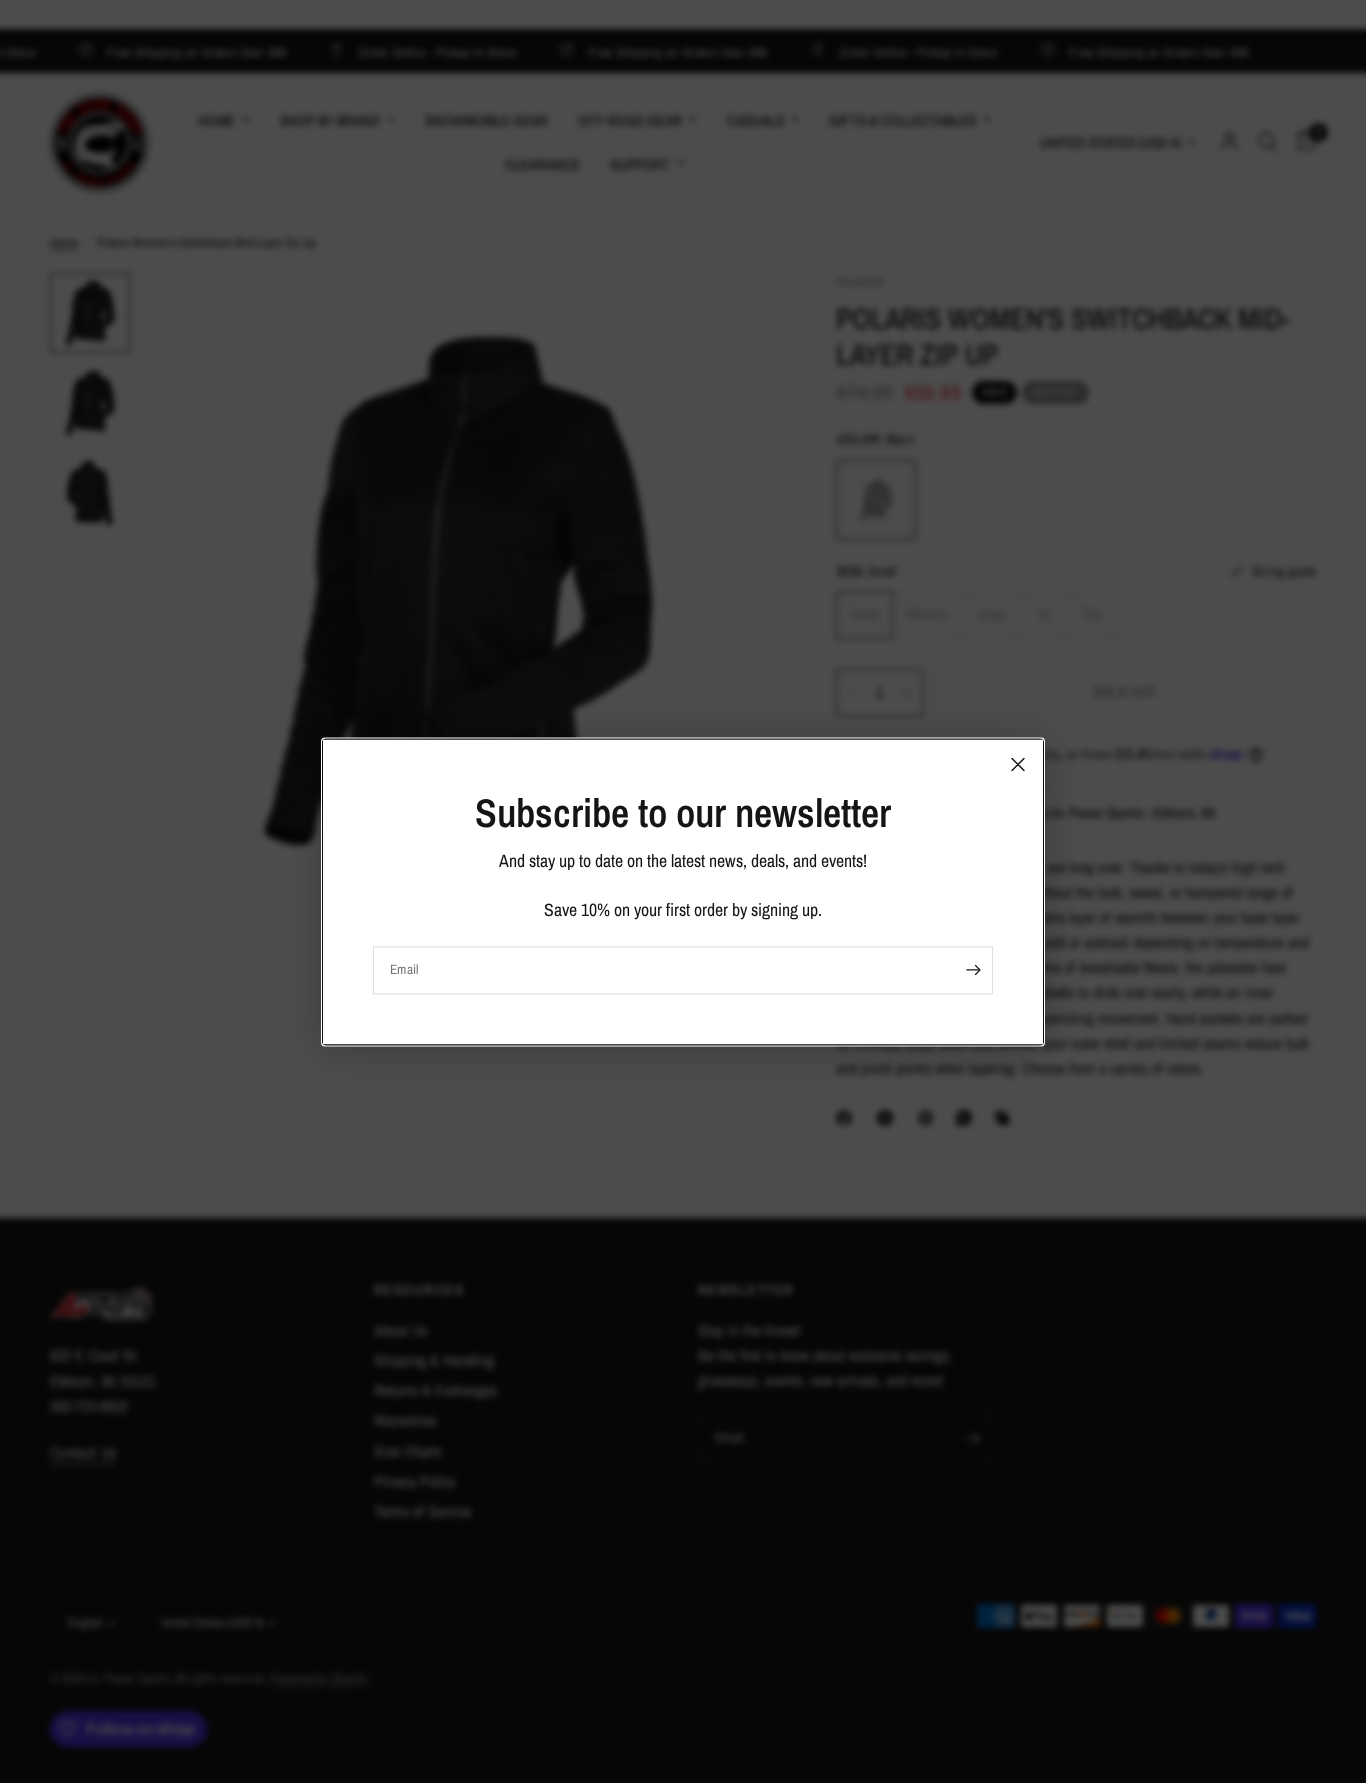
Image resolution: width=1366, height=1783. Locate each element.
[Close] (1018, 764)
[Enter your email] (973, 970)
